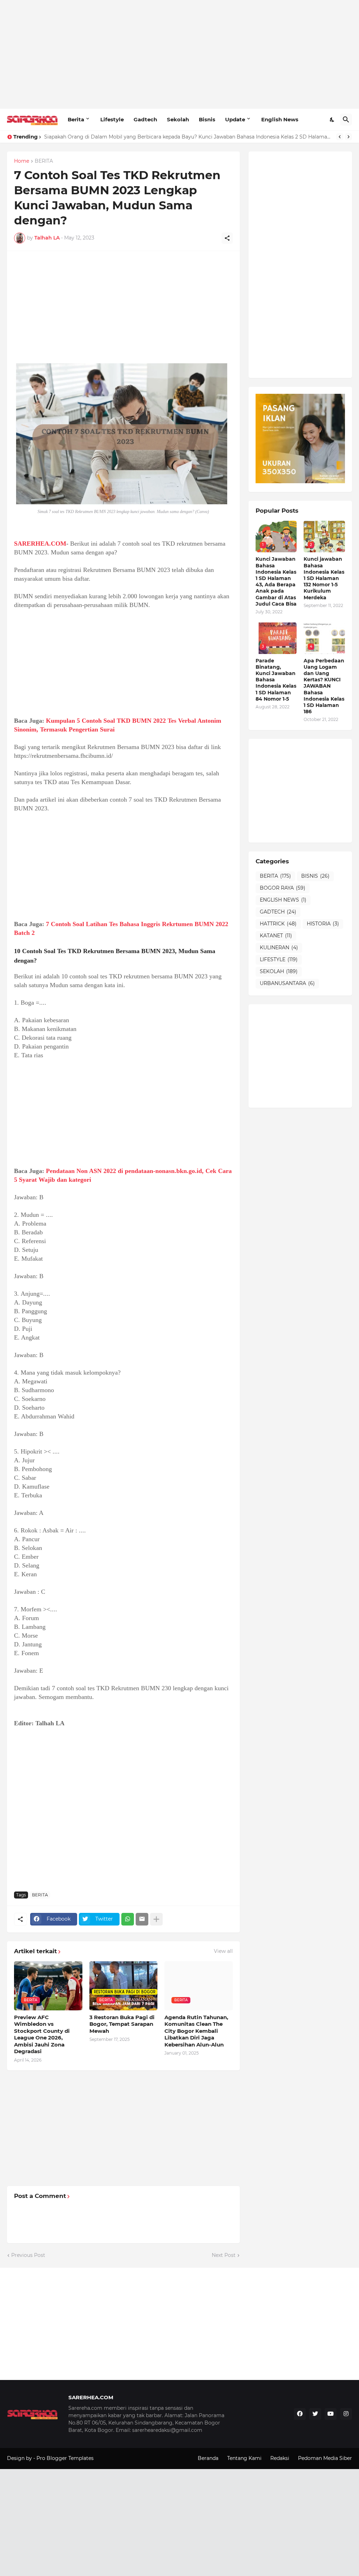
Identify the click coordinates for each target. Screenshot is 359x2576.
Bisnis (207, 119)
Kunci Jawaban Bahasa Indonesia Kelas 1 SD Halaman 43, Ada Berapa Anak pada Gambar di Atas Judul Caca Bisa (276, 581)
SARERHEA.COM (40, 544)
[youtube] (331, 2414)
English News (280, 119)
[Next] (348, 137)
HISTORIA (323, 924)
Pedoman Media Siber (325, 2458)
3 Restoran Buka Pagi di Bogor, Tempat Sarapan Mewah (122, 2024)
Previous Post (28, 2255)
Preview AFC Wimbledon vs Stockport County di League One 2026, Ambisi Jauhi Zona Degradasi (42, 2034)
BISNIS (315, 876)
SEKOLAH (279, 971)
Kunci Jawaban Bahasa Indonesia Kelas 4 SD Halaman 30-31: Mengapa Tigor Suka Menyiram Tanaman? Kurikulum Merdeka (189, 137)
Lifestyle (112, 119)
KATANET (276, 936)
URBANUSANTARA (287, 983)
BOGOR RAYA (283, 888)
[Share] (227, 238)
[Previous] (340, 137)
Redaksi (280, 2458)
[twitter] (315, 2414)
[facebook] (300, 2414)
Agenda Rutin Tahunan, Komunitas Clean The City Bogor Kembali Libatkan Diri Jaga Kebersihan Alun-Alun (196, 2031)
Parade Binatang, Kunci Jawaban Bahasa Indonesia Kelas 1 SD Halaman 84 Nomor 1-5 (276, 680)
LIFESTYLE (279, 959)
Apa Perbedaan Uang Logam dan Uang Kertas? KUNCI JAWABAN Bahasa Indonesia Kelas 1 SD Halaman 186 (324, 686)
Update (235, 119)
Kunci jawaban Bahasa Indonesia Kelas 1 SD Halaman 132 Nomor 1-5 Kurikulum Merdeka (324, 578)
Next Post (224, 2255)
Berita (76, 119)
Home (22, 161)
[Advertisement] (179, 54)
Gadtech (145, 119)
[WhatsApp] (128, 1919)
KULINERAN (279, 948)
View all (223, 1951)
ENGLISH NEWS (283, 900)
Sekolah (178, 119)
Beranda (208, 2458)
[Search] (346, 120)
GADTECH (278, 912)
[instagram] (346, 2414)
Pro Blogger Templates (65, 2458)
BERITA (44, 161)
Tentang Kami (244, 2458)
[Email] (142, 1919)
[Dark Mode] (332, 120)
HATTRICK (278, 924)
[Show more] (156, 1919)
